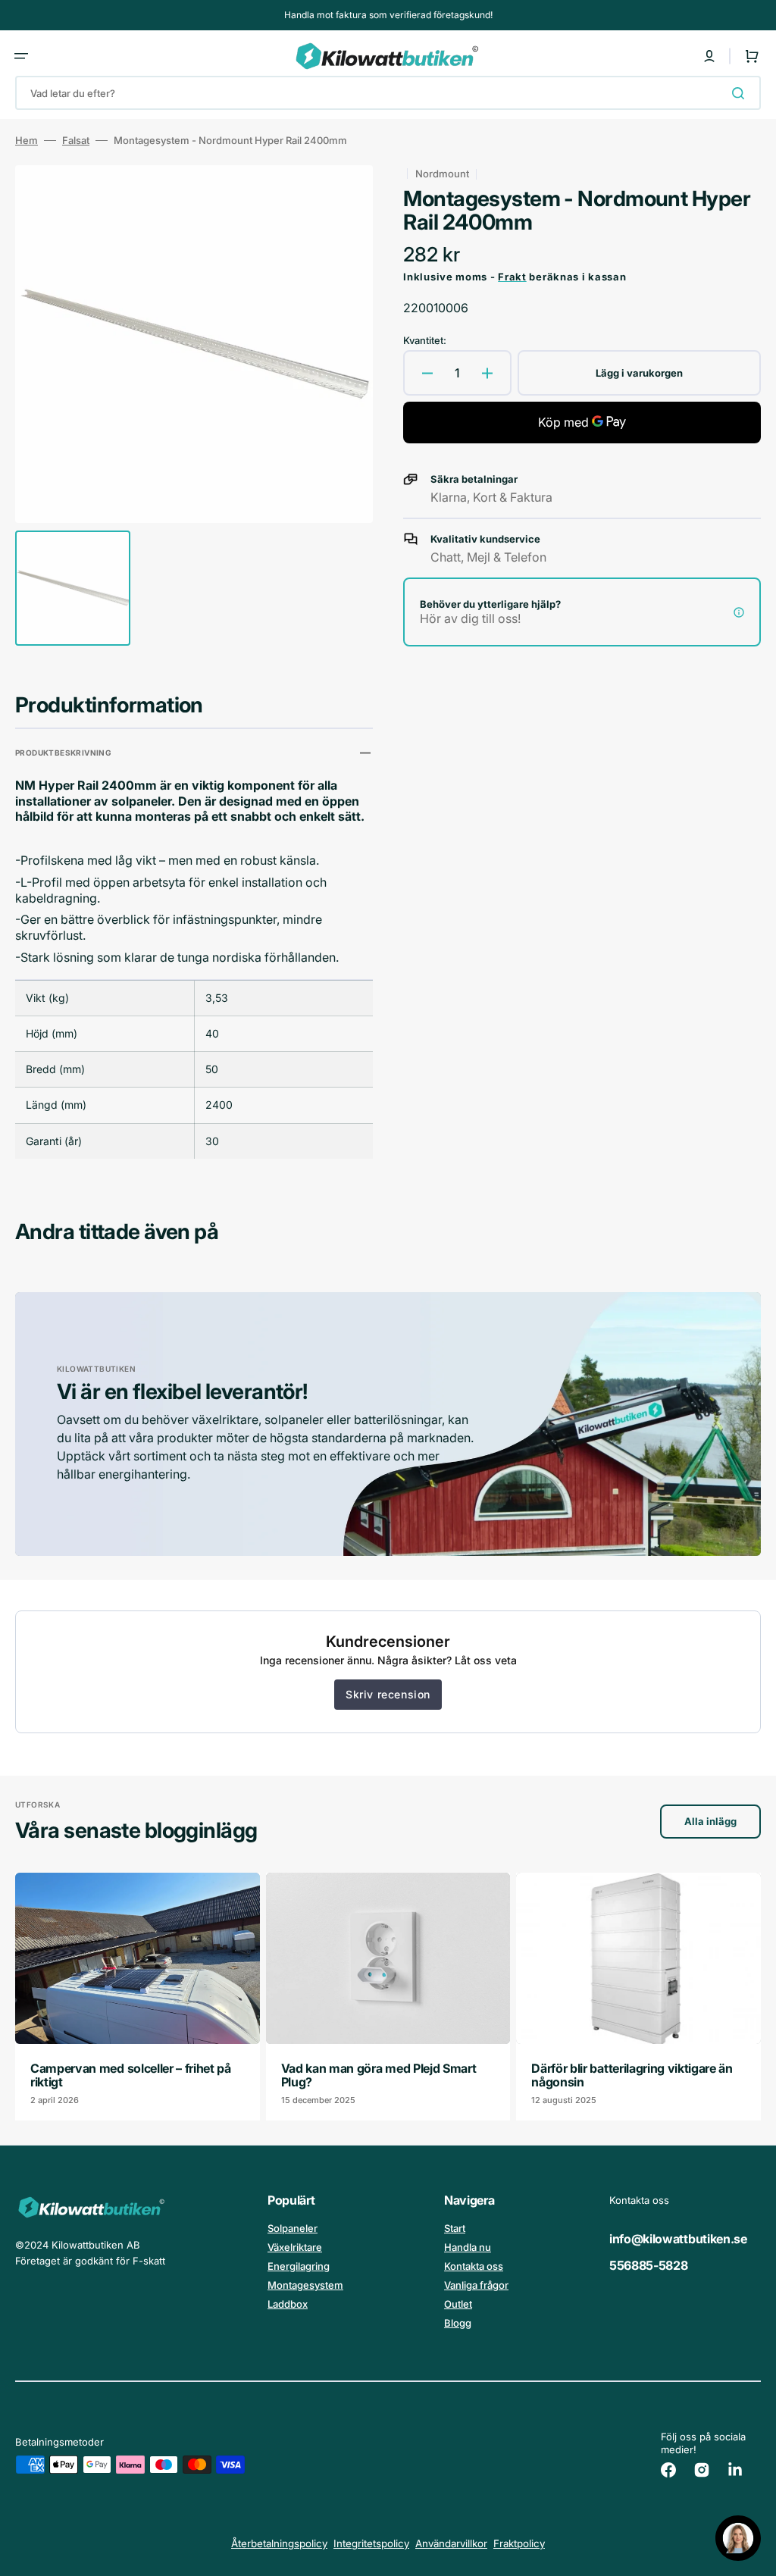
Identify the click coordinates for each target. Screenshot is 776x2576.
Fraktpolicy (519, 2543)
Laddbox (288, 2304)
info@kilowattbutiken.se (678, 2239)
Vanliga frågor (476, 2285)
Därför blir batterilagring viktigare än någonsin (632, 2075)
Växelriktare (295, 2247)
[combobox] (388, 93)
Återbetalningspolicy (279, 2543)
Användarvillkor (451, 2543)
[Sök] (741, 93)
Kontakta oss (474, 2266)
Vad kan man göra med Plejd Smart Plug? (379, 2075)
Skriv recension (388, 1694)
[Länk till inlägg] (138, 1997)
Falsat (76, 140)
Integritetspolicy (371, 2543)
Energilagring (299, 2266)
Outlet (458, 2304)
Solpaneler (293, 2228)
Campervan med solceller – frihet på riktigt (131, 2075)
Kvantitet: (425, 340)
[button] (21, 56)
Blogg (458, 2323)
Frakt (512, 277)
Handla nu (468, 2247)
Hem (27, 140)
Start (455, 2228)
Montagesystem (305, 2285)
